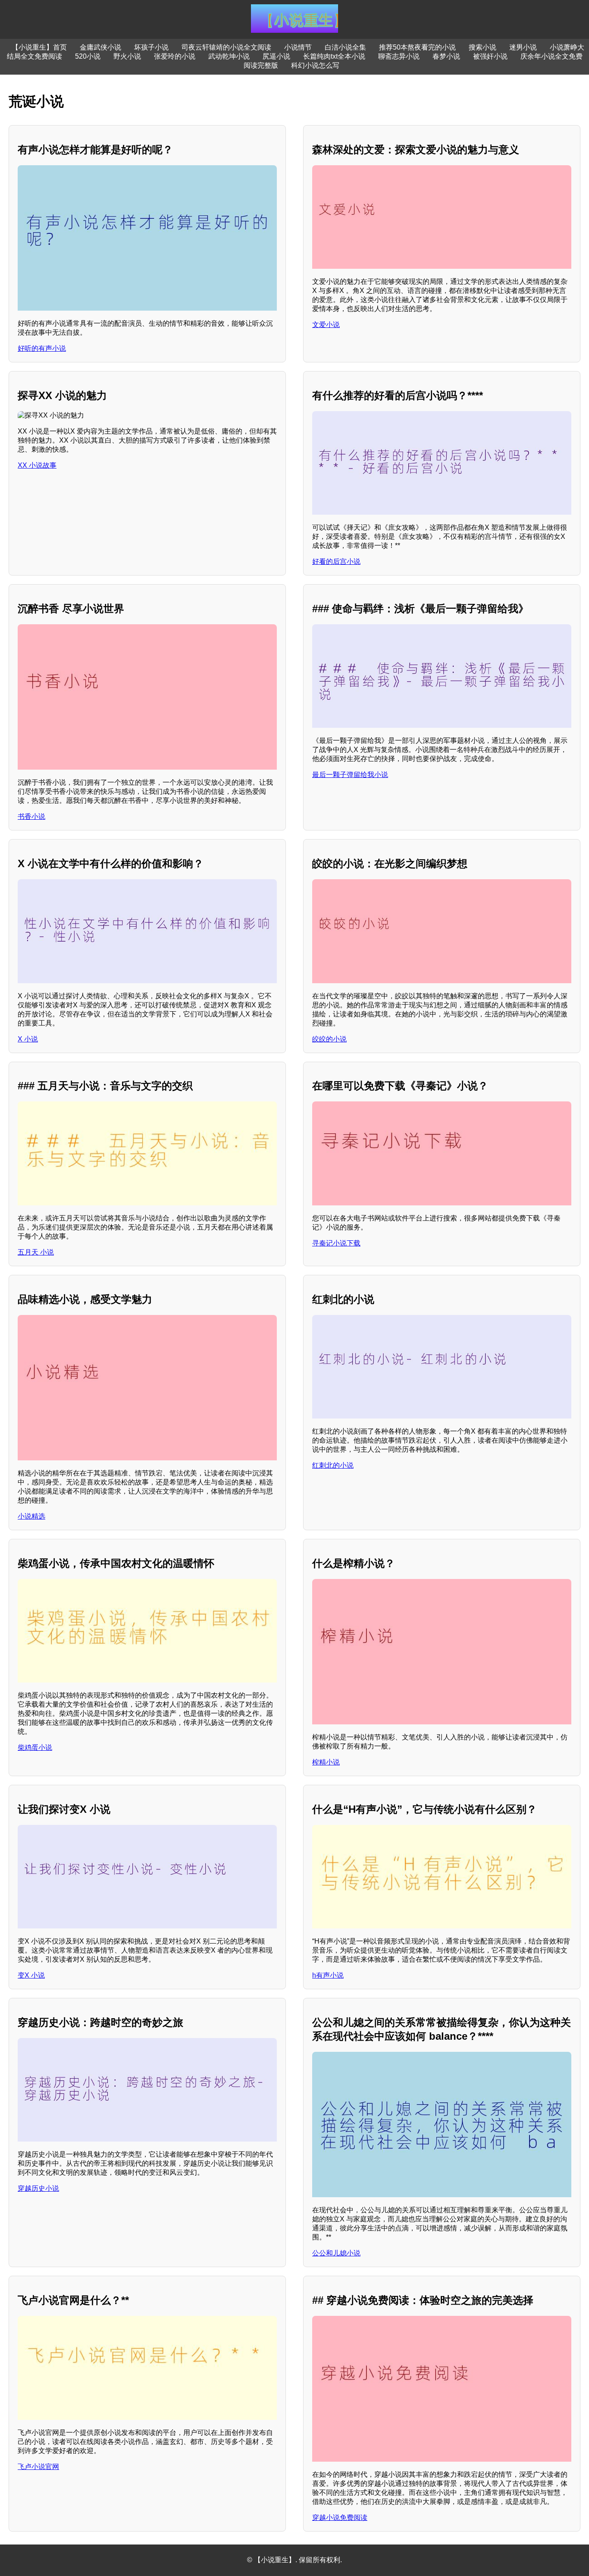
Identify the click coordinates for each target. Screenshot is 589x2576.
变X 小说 (31, 1975)
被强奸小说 (490, 56)
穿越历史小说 (38, 2188)
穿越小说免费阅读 (340, 2518)
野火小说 (127, 56)
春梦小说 (446, 56)
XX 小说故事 (37, 465)
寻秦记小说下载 (336, 1243)
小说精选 (31, 1516)
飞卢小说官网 (38, 2467)
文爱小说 (326, 325)
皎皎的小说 (329, 1039)
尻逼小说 (276, 56)
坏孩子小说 (151, 47)
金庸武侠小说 (100, 47)
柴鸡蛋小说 (35, 1747)
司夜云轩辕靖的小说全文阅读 (226, 47)
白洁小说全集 (345, 47)
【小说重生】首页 (39, 47)
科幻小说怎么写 (315, 65)
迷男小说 (523, 47)
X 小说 (28, 1039)
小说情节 (298, 47)
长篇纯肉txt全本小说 (334, 56)
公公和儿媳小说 (336, 2253)
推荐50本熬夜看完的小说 (417, 47)
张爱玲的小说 (175, 56)
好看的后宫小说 (336, 561)
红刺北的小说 (333, 1465)
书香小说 (31, 816)
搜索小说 (482, 47)
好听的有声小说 (42, 348)
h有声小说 (328, 1975)
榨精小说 (326, 1762)
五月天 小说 (36, 1252)
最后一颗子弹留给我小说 (350, 775)
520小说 (88, 56)
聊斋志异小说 (399, 56)
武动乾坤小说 (229, 56)
